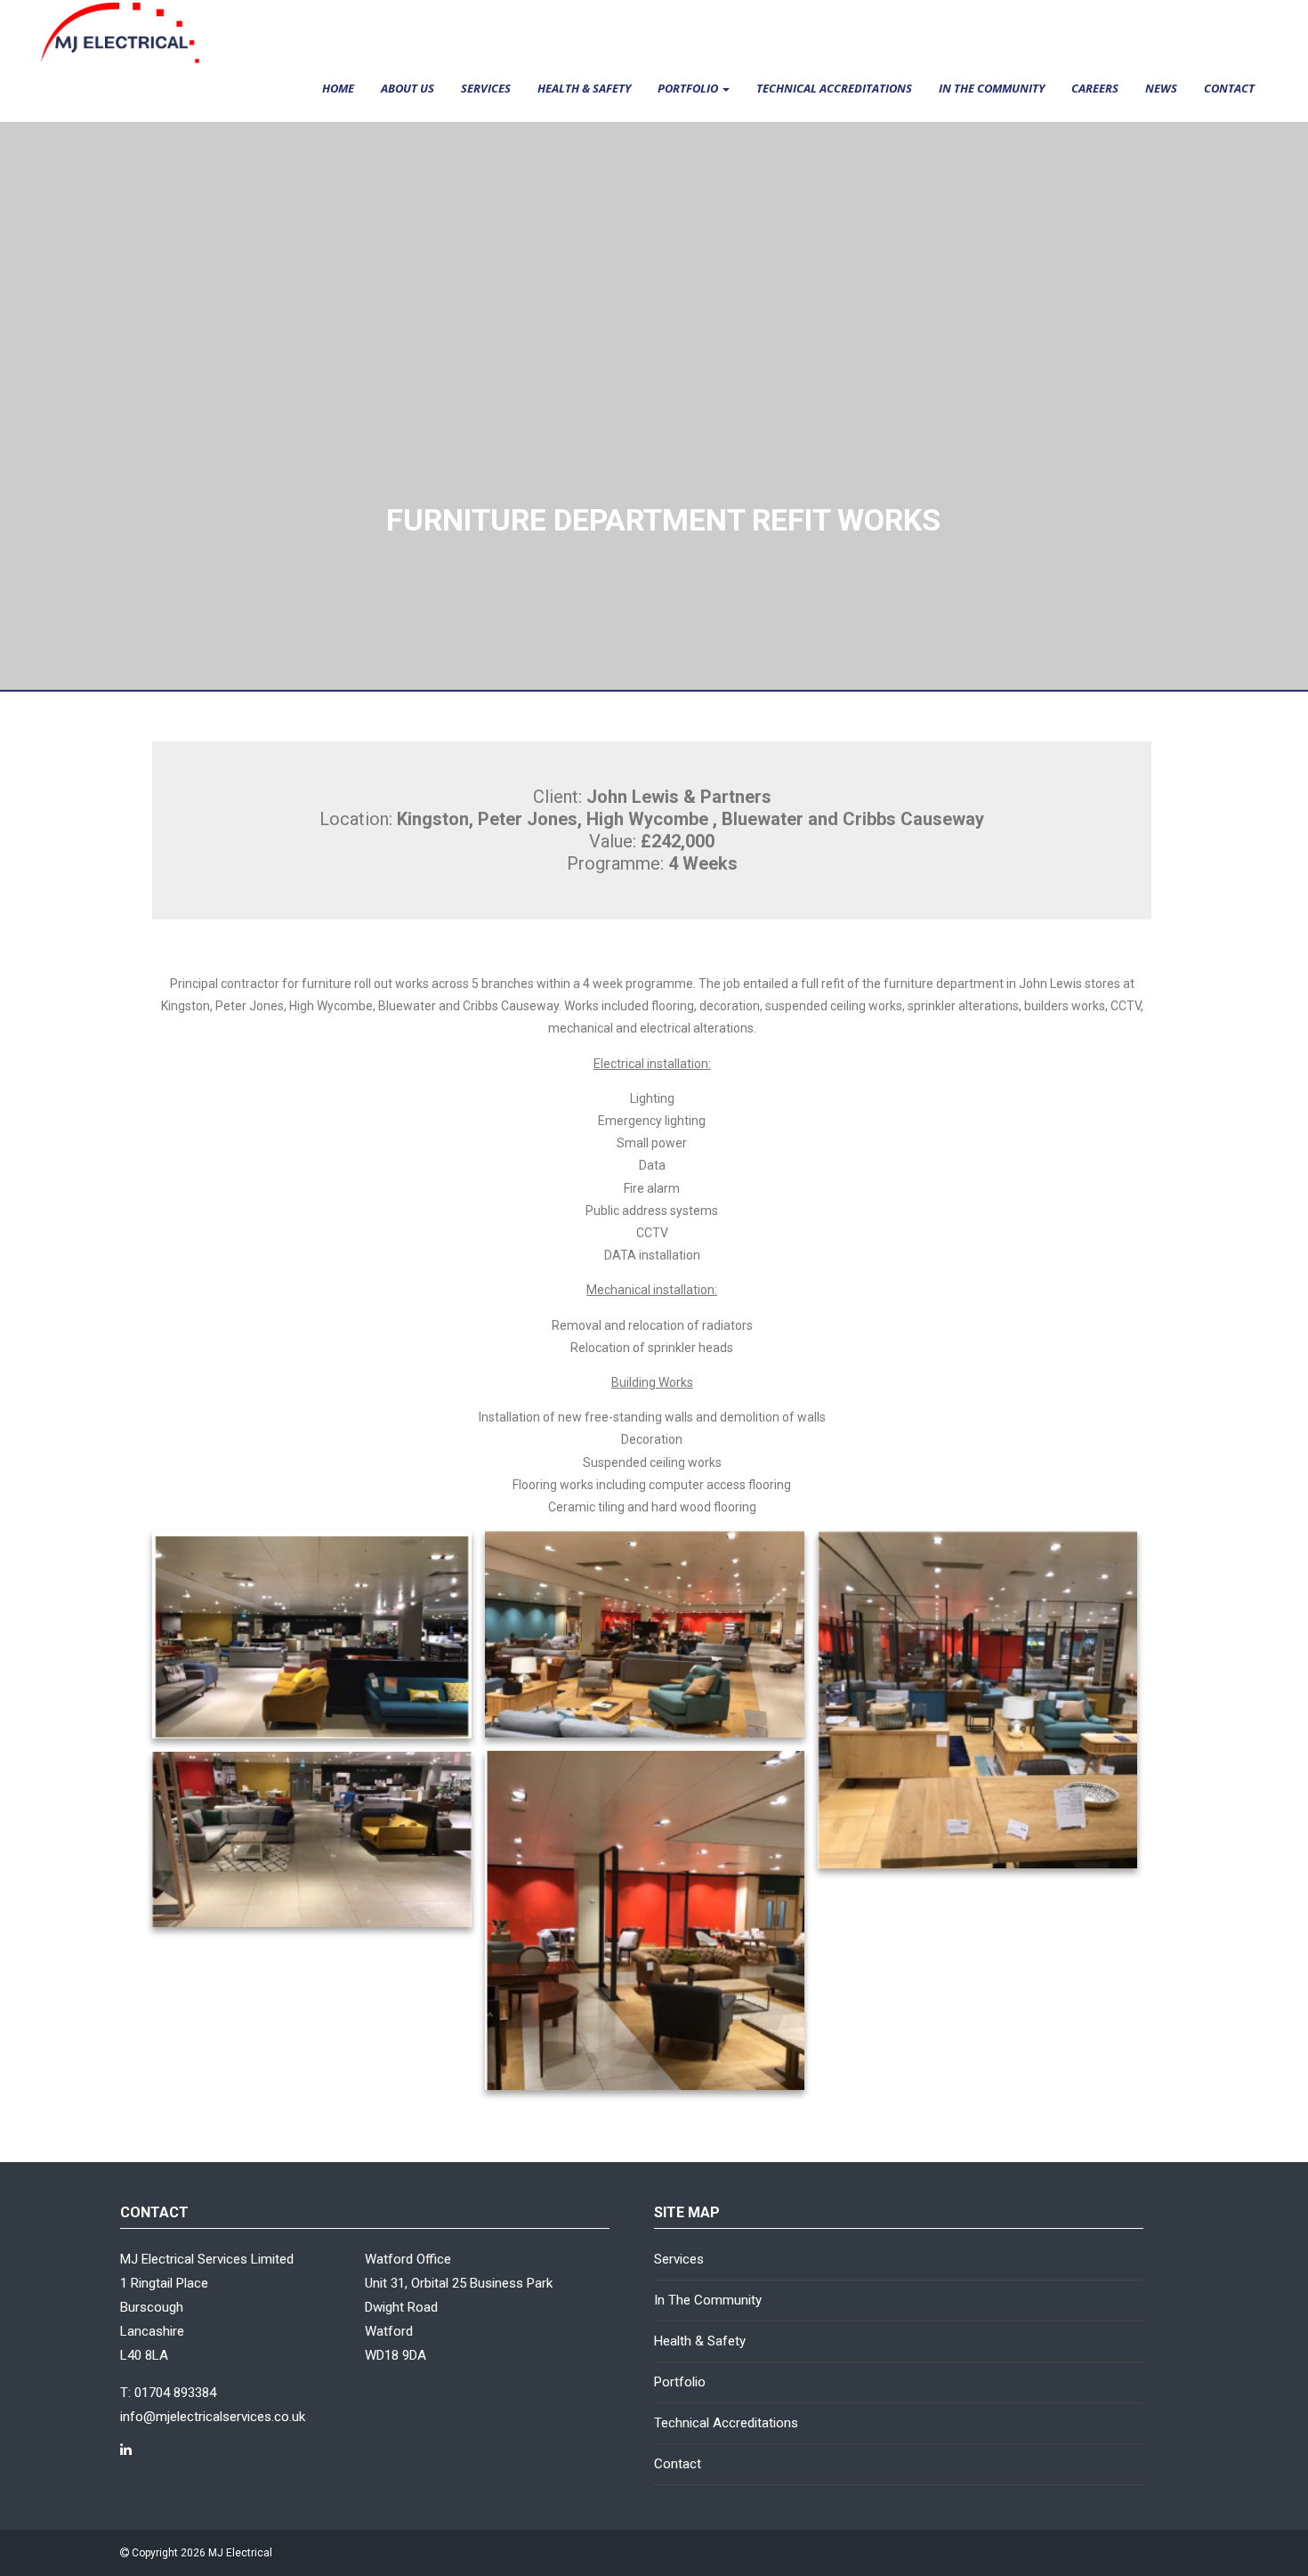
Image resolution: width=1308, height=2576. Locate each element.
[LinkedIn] (126, 2450)
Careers (1095, 88)
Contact (1229, 88)
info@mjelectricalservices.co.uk (213, 2417)
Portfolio (689, 88)
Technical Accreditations (834, 88)
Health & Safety (584, 88)
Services (486, 88)
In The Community (992, 88)
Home (338, 88)
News (1161, 88)
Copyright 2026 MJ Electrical (201, 2553)
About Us (408, 88)
